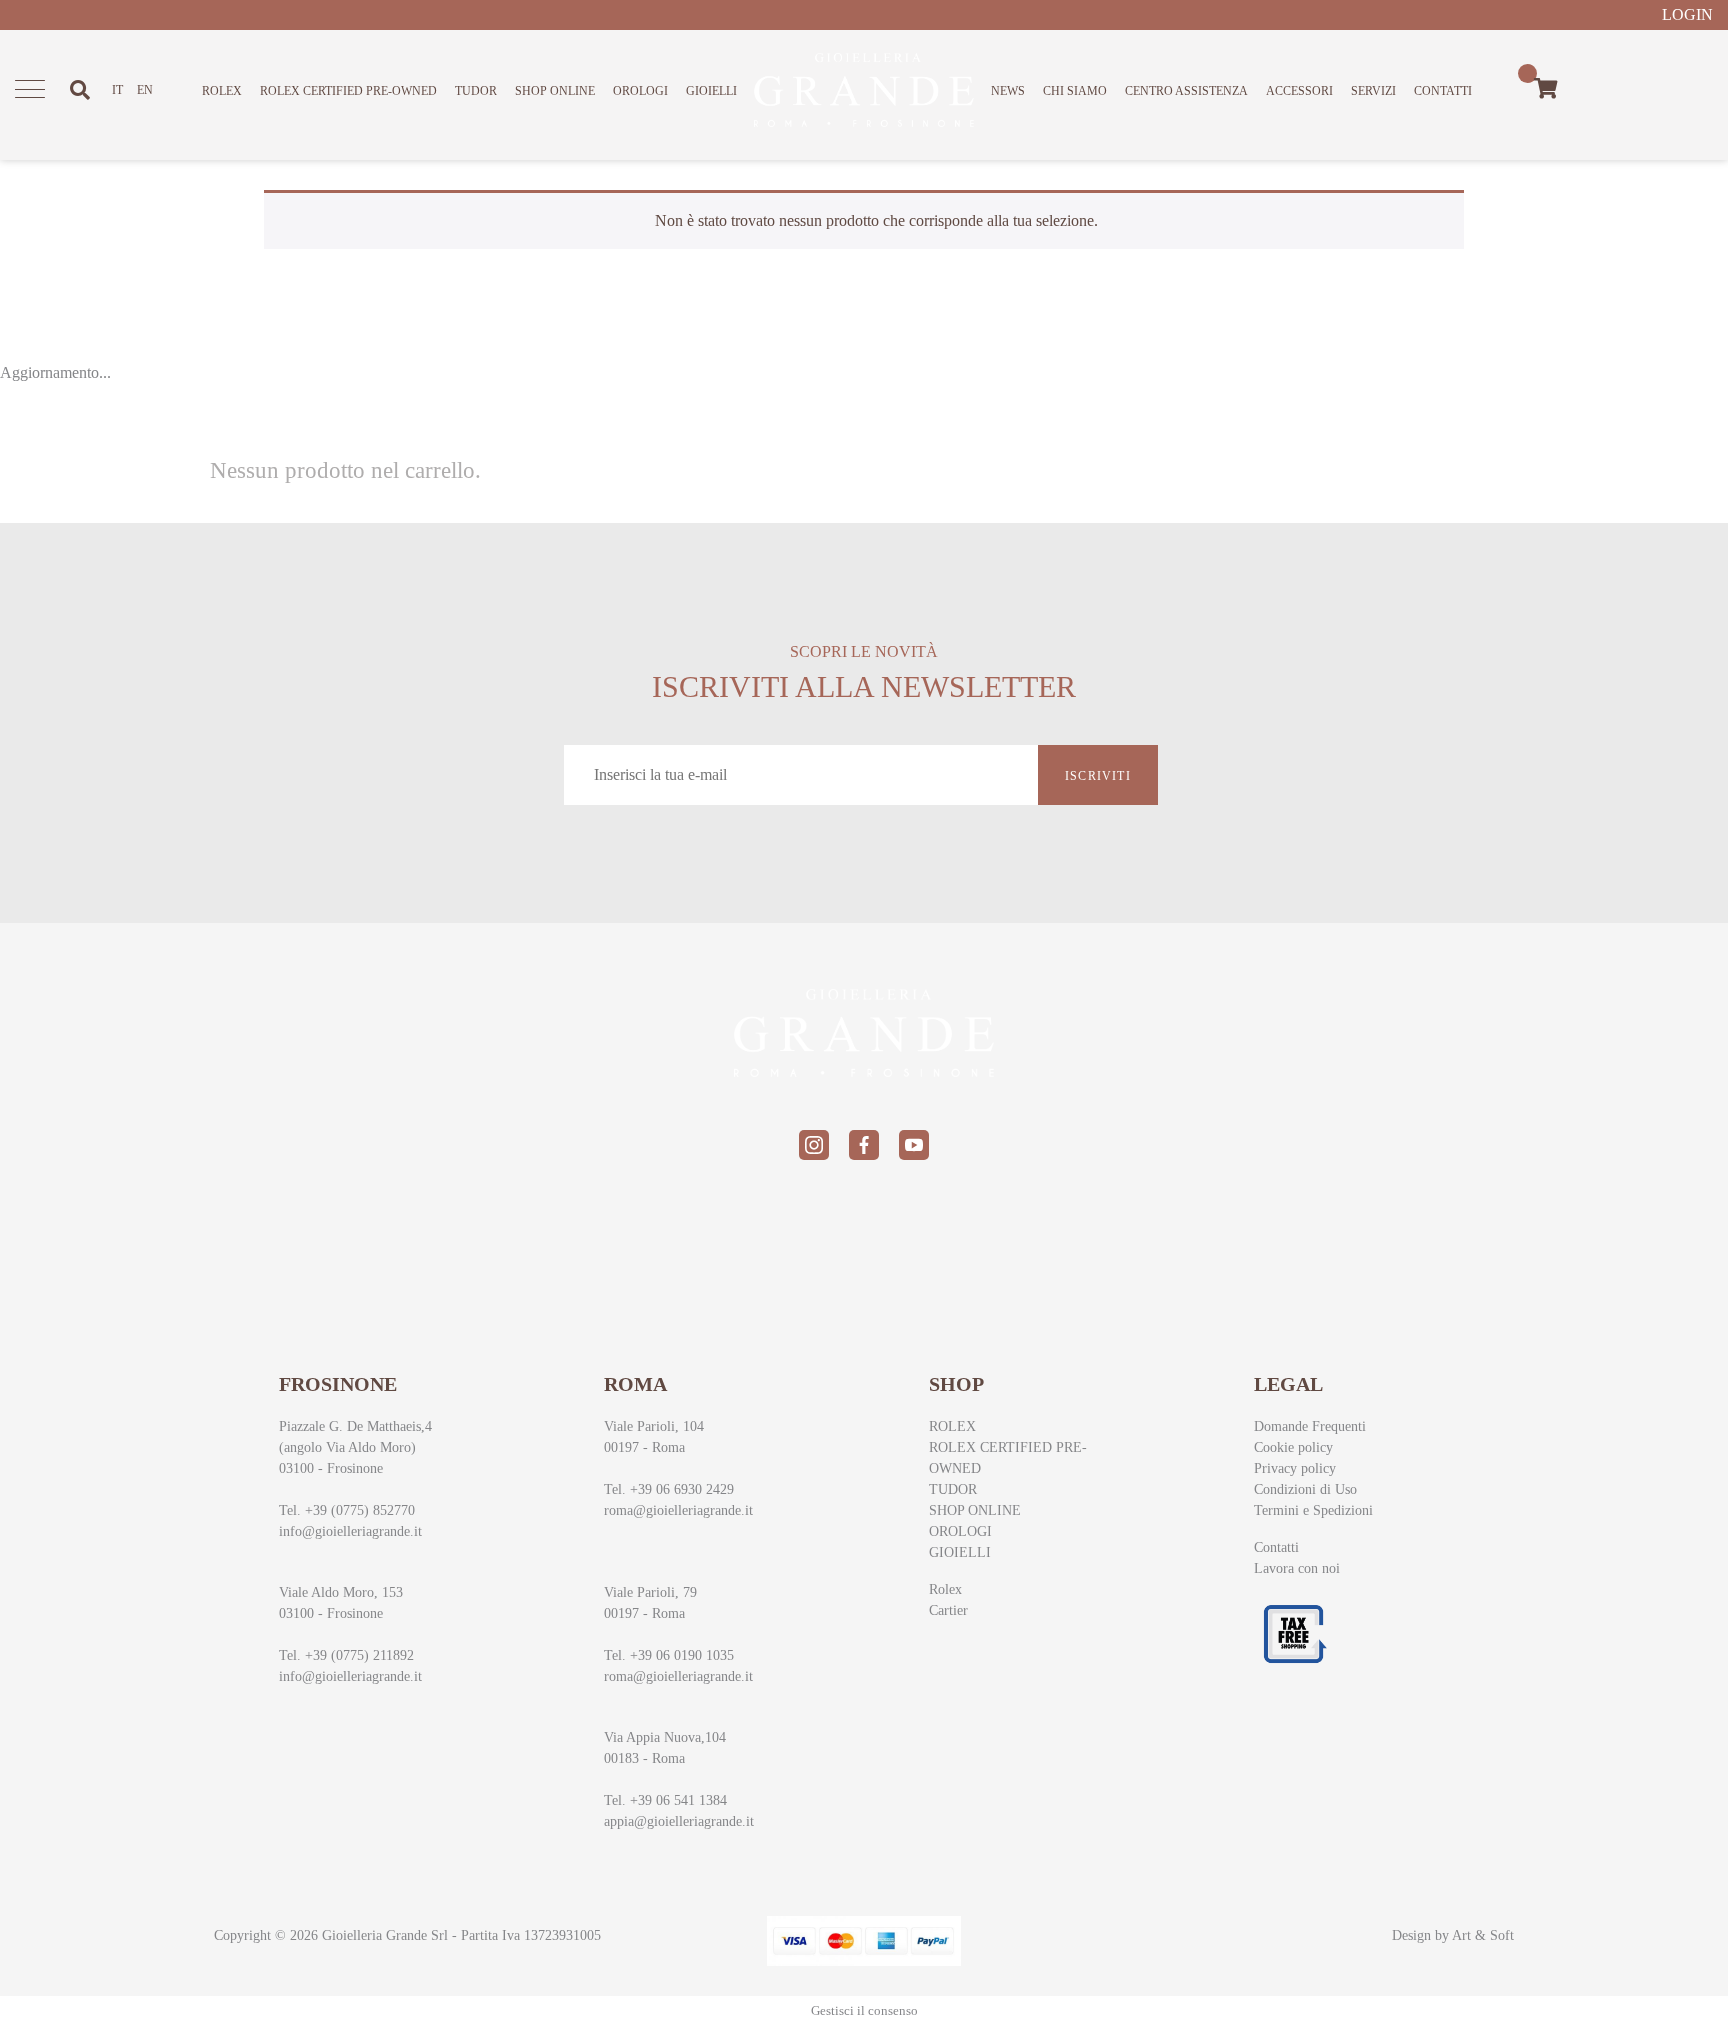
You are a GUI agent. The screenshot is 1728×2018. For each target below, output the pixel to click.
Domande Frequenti (1310, 1426)
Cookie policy (1293, 1447)
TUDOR (476, 91)
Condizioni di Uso (1305, 1489)
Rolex (945, 1589)
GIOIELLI (711, 91)
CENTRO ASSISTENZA (1186, 91)
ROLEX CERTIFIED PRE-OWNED (348, 91)
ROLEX (222, 91)
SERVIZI (1373, 91)
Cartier (948, 1610)
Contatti (1276, 1547)
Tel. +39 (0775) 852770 (347, 1510)
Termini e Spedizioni (1313, 1510)
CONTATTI (1443, 91)
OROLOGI (640, 91)
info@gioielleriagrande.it (350, 1531)
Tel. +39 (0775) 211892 (346, 1655)
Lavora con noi (1297, 1568)
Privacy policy (1295, 1468)
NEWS (1008, 91)
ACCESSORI (1299, 91)
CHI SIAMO (1075, 91)
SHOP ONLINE (555, 91)
